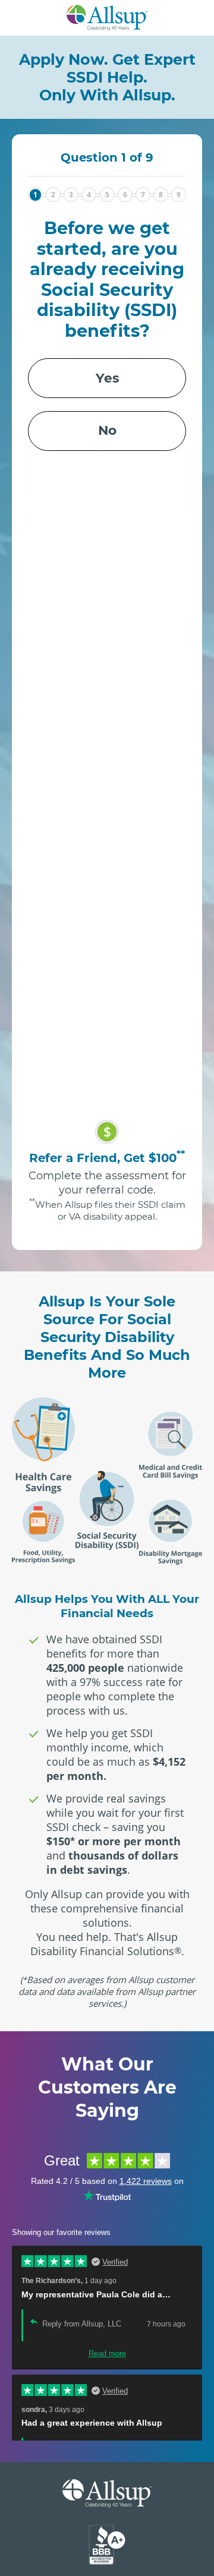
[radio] (107, 378)
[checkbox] (107, 404)
